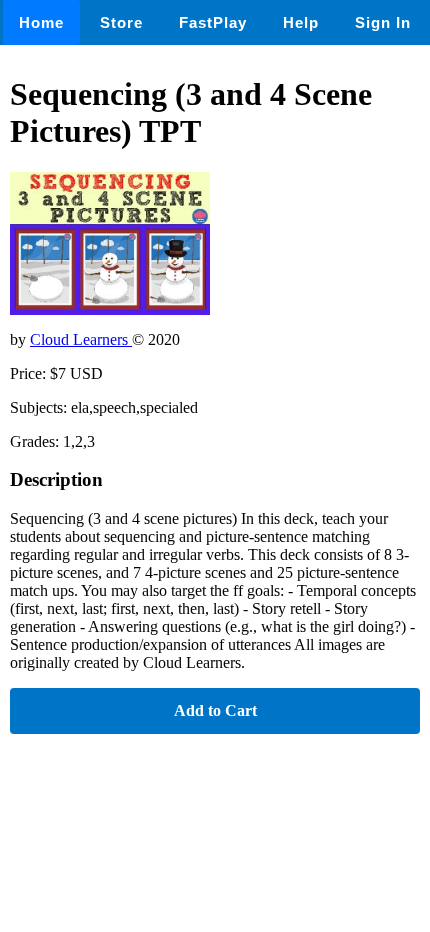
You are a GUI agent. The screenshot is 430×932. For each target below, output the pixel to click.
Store (121, 22)
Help (301, 22)
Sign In (383, 22)
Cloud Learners (81, 339)
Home (41, 22)
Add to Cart (215, 710)
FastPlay (213, 22)
